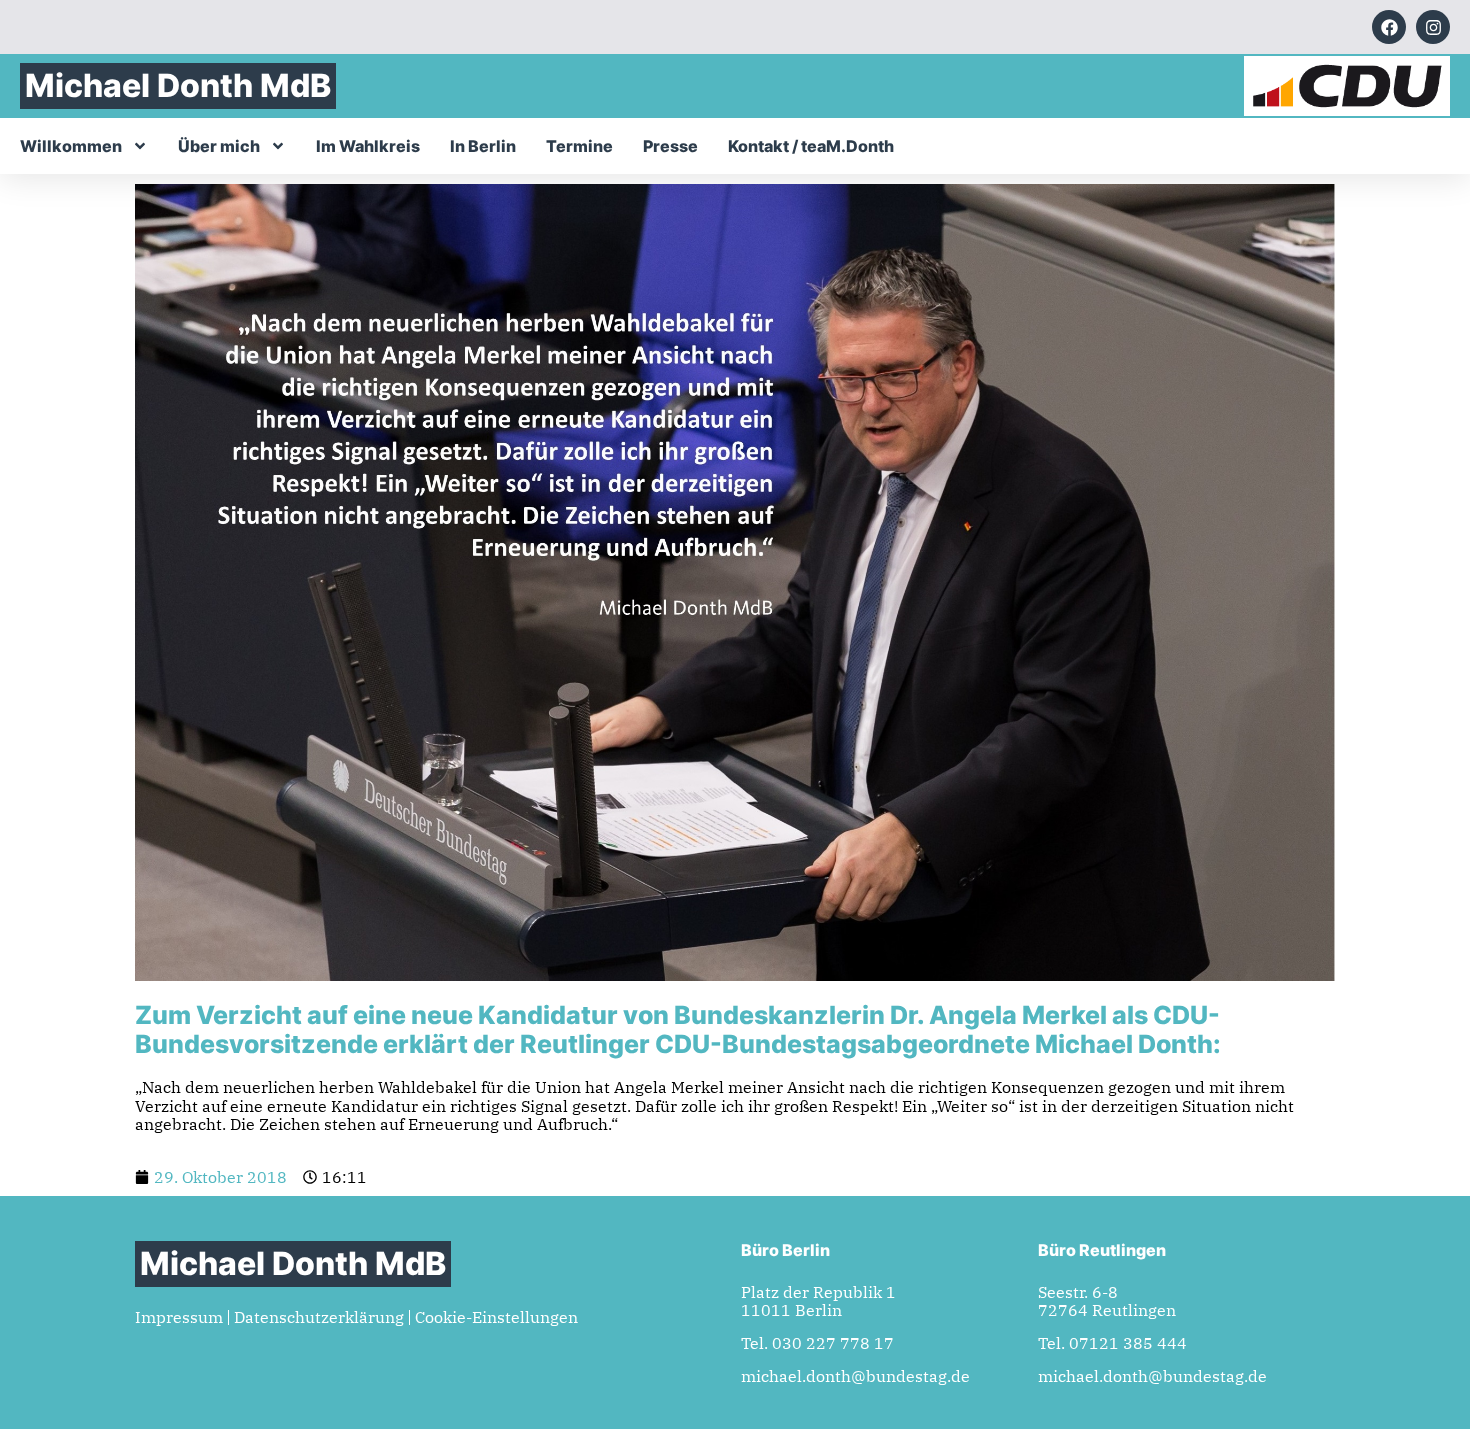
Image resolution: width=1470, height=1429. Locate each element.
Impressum (179, 1317)
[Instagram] (1433, 27)
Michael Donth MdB (178, 85)
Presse (670, 146)
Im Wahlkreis (368, 146)
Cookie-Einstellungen (496, 1317)
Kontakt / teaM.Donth (811, 146)
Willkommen (71, 146)
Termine (579, 146)
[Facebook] (1389, 27)
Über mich (219, 146)
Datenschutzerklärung (319, 1317)
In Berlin (483, 146)
